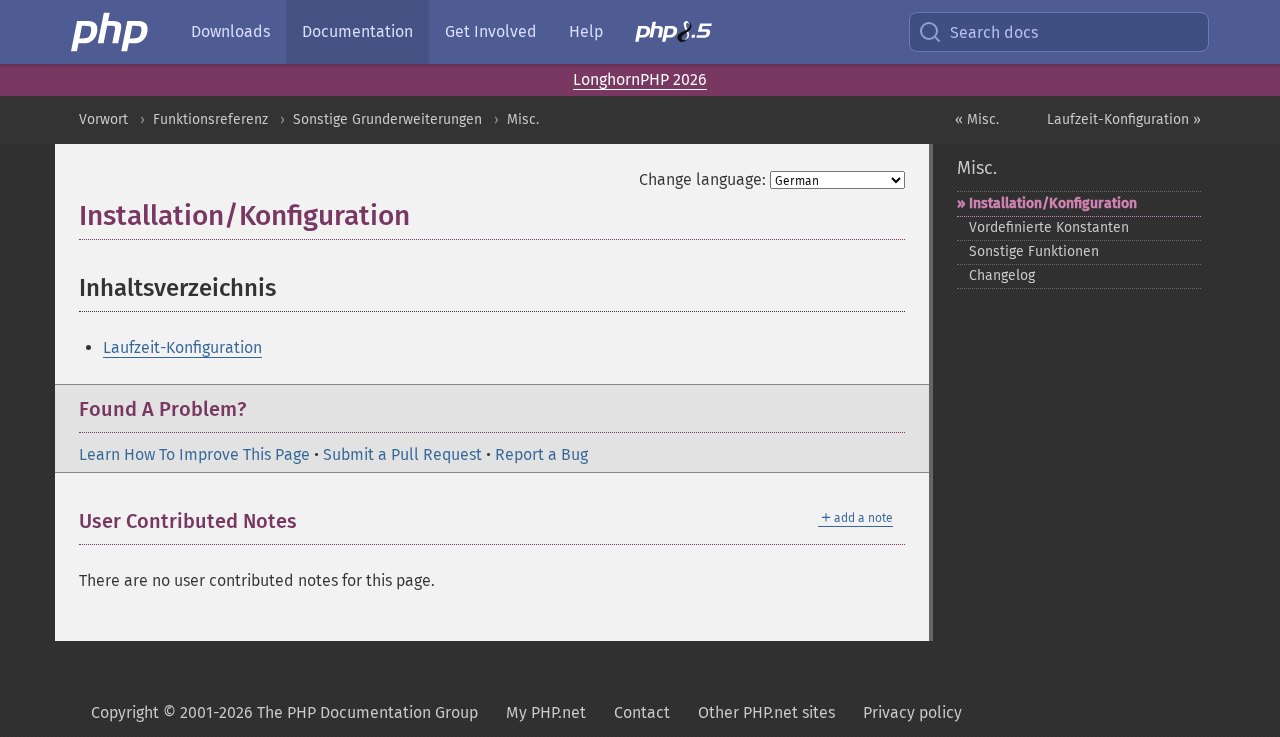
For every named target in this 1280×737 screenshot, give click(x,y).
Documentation (357, 31)
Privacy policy (912, 712)
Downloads (230, 31)
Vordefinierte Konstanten (1049, 227)
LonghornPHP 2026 (640, 79)
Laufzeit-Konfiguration (182, 347)
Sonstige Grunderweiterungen (387, 119)
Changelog (1002, 275)
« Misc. (977, 119)
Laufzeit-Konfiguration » (1124, 119)
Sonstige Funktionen (1034, 251)
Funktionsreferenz (210, 119)
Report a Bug (541, 454)
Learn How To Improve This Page (194, 454)
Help (586, 31)
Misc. (523, 119)
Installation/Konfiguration (1053, 203)
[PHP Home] (111, 32)
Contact (642, 712)
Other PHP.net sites (766, 712)
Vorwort (103, 119)
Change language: (702, 179)
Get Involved (491, 31)
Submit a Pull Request (402, 454)
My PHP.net (546, 712)
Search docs (994, 32)
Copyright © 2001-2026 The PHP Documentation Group (284, 712)
